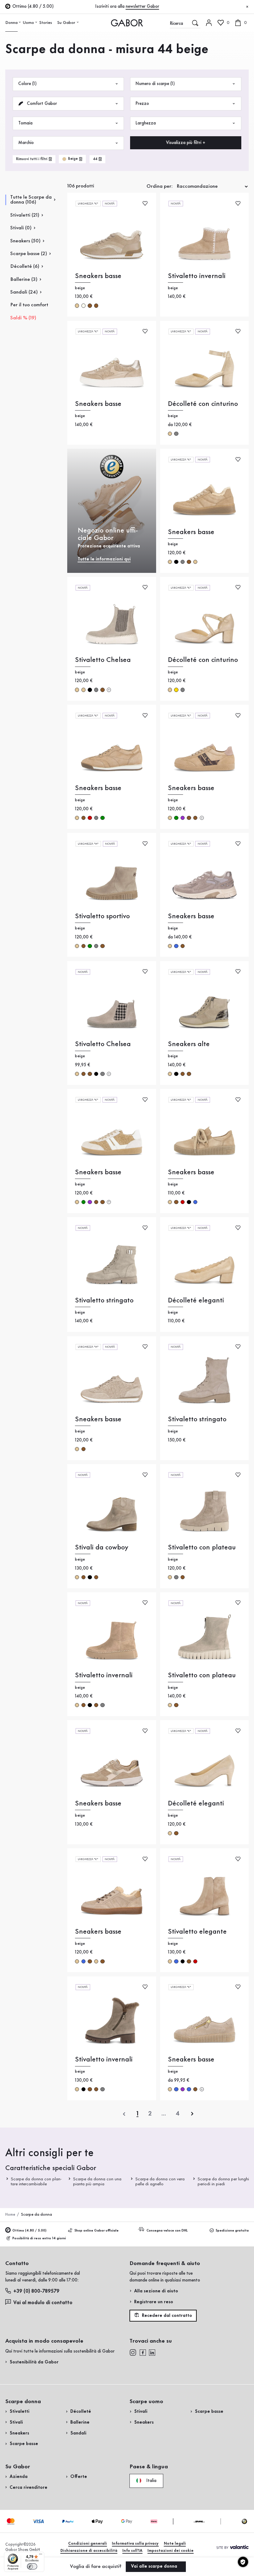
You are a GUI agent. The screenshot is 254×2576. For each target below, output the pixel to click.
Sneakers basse (98, 276)
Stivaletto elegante (197, 1932)
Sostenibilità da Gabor (34, 2362)
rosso (90, 818)
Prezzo (142, 104)
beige (77, 306)
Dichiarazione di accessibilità (89, 2551)
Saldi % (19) (23, 318)
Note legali (175, 2544)
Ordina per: (160, 186)
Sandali (78, 2433)
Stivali (16, 2422)
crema (83, 306)
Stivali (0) (21, 228)
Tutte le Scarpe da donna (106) (31, 200)
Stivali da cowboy (102, 1547)
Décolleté (81, 2412)
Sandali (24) (24, 292)
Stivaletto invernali (197, 276)
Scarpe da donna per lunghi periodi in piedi (223, 2182)
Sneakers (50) (25, 241)
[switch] (32, 2566)
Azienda (19, 2477)
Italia (151, 2480)
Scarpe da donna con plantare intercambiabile (36, 2182)
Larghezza (146, 123)
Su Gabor (66, 23)
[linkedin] (152, 2353)
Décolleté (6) (25, 266)
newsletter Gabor (142, 7)
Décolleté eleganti (196, 1300)
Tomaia (25, 123)
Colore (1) (27, 84)
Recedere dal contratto (166, 2316)
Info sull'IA (132, 2551)
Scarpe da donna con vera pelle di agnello (160, 2182)
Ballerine (80, 2422)
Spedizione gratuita (232, 2231)
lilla (183, 818)
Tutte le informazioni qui (104, 559)
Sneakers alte (189, 1044)
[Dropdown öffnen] (20, 22)
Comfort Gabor (41, 104)
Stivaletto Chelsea (103, 660)
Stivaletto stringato (104, 1300)
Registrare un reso (154, 2302)
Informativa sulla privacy (135, 2544)
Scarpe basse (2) (29, 254)
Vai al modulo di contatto (43, 2303)
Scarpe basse (24, 2444)
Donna (11, 23)
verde (102, 818)
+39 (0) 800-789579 (36, 2291)
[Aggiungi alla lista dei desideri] (145, 203)
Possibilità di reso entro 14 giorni (39, 2238)
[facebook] (143, 2353)
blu (176, 946)
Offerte (79, 2477)
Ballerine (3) (24, 279)
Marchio (26, 143)
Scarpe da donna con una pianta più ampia (97, 2182)
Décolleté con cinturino (203, 404)
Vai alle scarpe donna (155, 2566)
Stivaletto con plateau (202, 1547)
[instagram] (133, 2353)
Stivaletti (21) (25, 215)
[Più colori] (109, 690)
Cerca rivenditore (28, 2488)
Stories (46, 23)
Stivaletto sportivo (102, 916)
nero (176, 562)
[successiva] (192, 2114)
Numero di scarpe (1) (155, 84)
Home (10, 2215)
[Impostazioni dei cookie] (243, 2562)
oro (176, 690)
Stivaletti (20, 2412)
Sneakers (19, 2433)
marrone (90, 306)
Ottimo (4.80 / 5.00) (29, 2231)
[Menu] (41, 2556)
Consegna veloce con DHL (167, 2231)
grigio (176, 434)
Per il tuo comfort (29, 305)
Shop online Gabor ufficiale (96, 2231)
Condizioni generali (88, 2544)
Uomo (28, 23)
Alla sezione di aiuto (156, 2291)
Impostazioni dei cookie (171, 2551)
